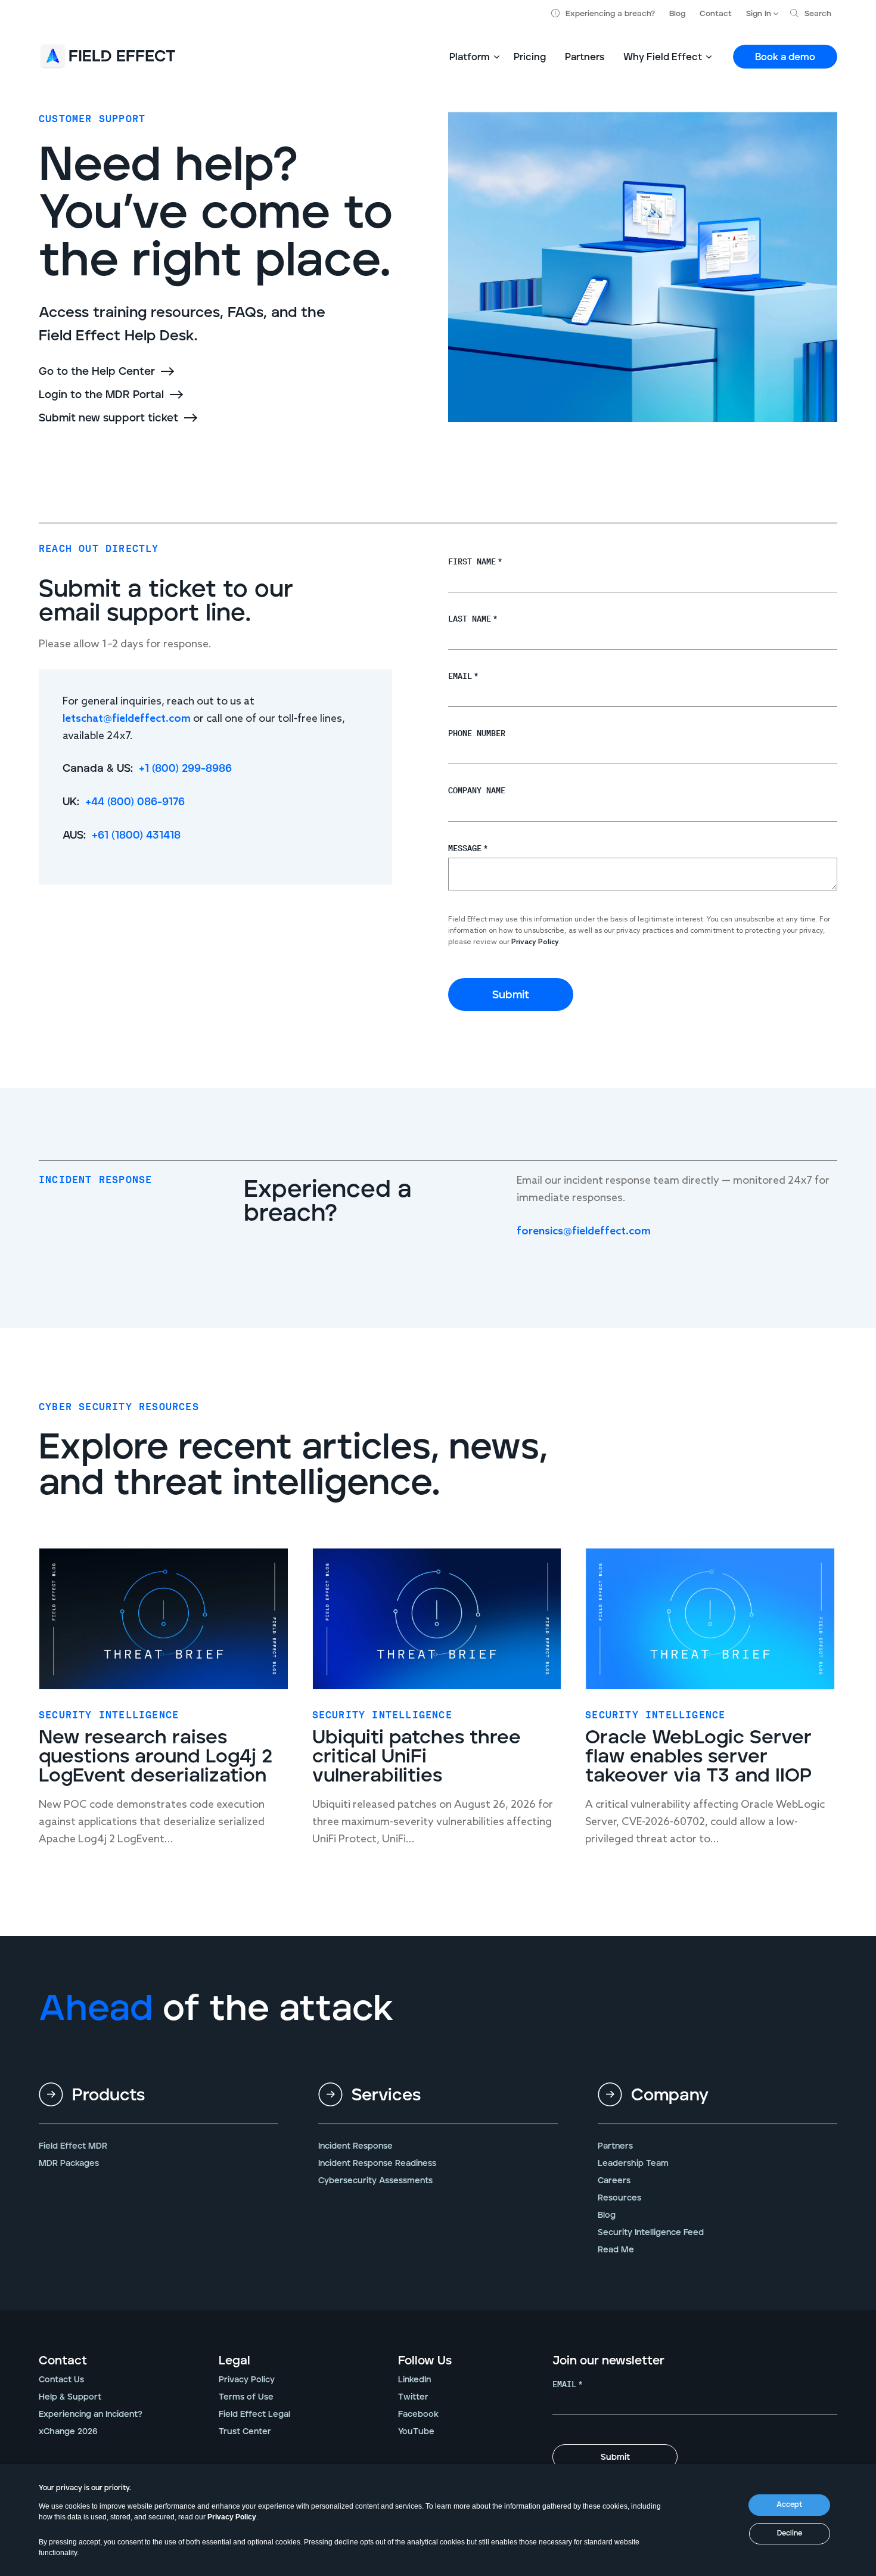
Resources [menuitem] (619, 2198)
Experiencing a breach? (610, 14)
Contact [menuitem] (63, 2361)
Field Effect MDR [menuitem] (73, 2146)
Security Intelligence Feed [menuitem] (651, 2233)
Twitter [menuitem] (413, 2397)
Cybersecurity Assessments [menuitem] (375, 2181)
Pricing (530, 57)
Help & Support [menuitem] (70, 2397)
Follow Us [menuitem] (425, 2361)
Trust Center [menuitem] (245, 2432)
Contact (716, 14)
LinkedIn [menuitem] (414, 2380)
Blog (677, 14)
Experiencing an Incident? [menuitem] (91, 2414)
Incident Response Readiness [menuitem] (377, 2164)
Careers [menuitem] (614, 2181)
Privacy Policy (232, 2517)
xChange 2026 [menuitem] (68, 2432)
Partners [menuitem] (615, 2146)
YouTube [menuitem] (416, 2432)
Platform (470, 57)
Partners (585, 57)
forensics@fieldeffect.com (584, 1231)
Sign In (759, 14)
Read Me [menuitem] (616, 2250)
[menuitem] (159, 2105)
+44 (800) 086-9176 (135, 802)
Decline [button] (790, 2533)
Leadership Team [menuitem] (633, 2164)
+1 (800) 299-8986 (185, 769)
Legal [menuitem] (234, 2361)
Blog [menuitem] (607, 2215)
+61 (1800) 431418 (136, 836)
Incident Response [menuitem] (355, 2146)
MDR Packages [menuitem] (69, 2164)
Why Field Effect (663, 57)
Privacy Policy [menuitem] (247, 2380)
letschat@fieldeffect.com (127, 719)
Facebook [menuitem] (418, 2414)
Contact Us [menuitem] (61, 2380)
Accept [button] (789, 2505)
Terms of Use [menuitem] (246, 2397)
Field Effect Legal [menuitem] (254, 2414)
